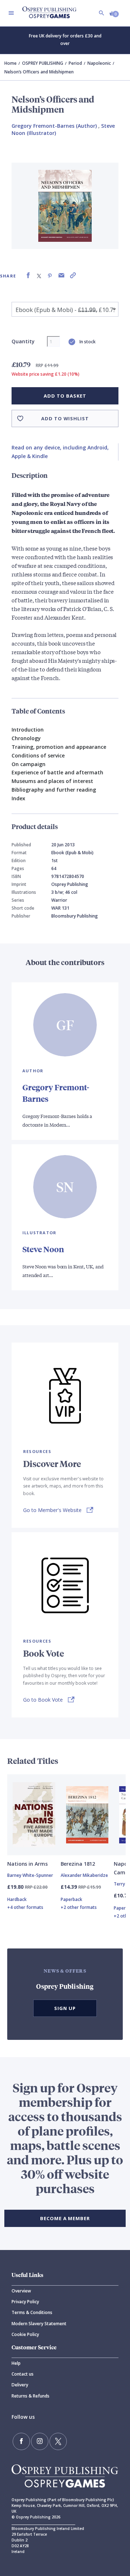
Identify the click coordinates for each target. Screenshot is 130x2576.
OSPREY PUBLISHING (43, 63)
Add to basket (65, 396)
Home (10, 63)
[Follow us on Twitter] (58, 2441)
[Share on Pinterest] (50, 275)
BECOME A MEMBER (65, 2218)
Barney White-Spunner (30, 1875)
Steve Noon (43, 1249)
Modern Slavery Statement (39, 2324)
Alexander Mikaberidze (84, 1875)
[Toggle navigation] (11, 13)
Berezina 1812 (78, 1864)
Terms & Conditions (32, 2312)
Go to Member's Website (52, 1510)
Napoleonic (99, 63)
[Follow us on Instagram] (40, 2441)
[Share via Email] (61, 275)
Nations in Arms (27, 1864)
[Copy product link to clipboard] (73, 275)
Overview (21, 2291)
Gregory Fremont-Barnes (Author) (54, 126)
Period (75, 63)
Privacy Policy (25, 2302)
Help (16, 2363)
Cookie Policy (25, 2334)
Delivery (20, 2385)
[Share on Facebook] (28, 275)
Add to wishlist (65, 418)
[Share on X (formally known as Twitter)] (39, 275)
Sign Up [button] (65, 2008)
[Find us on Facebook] (21, 2441)
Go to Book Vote (43, 1700)
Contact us (23, 2374)
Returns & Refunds (31, 2396)
